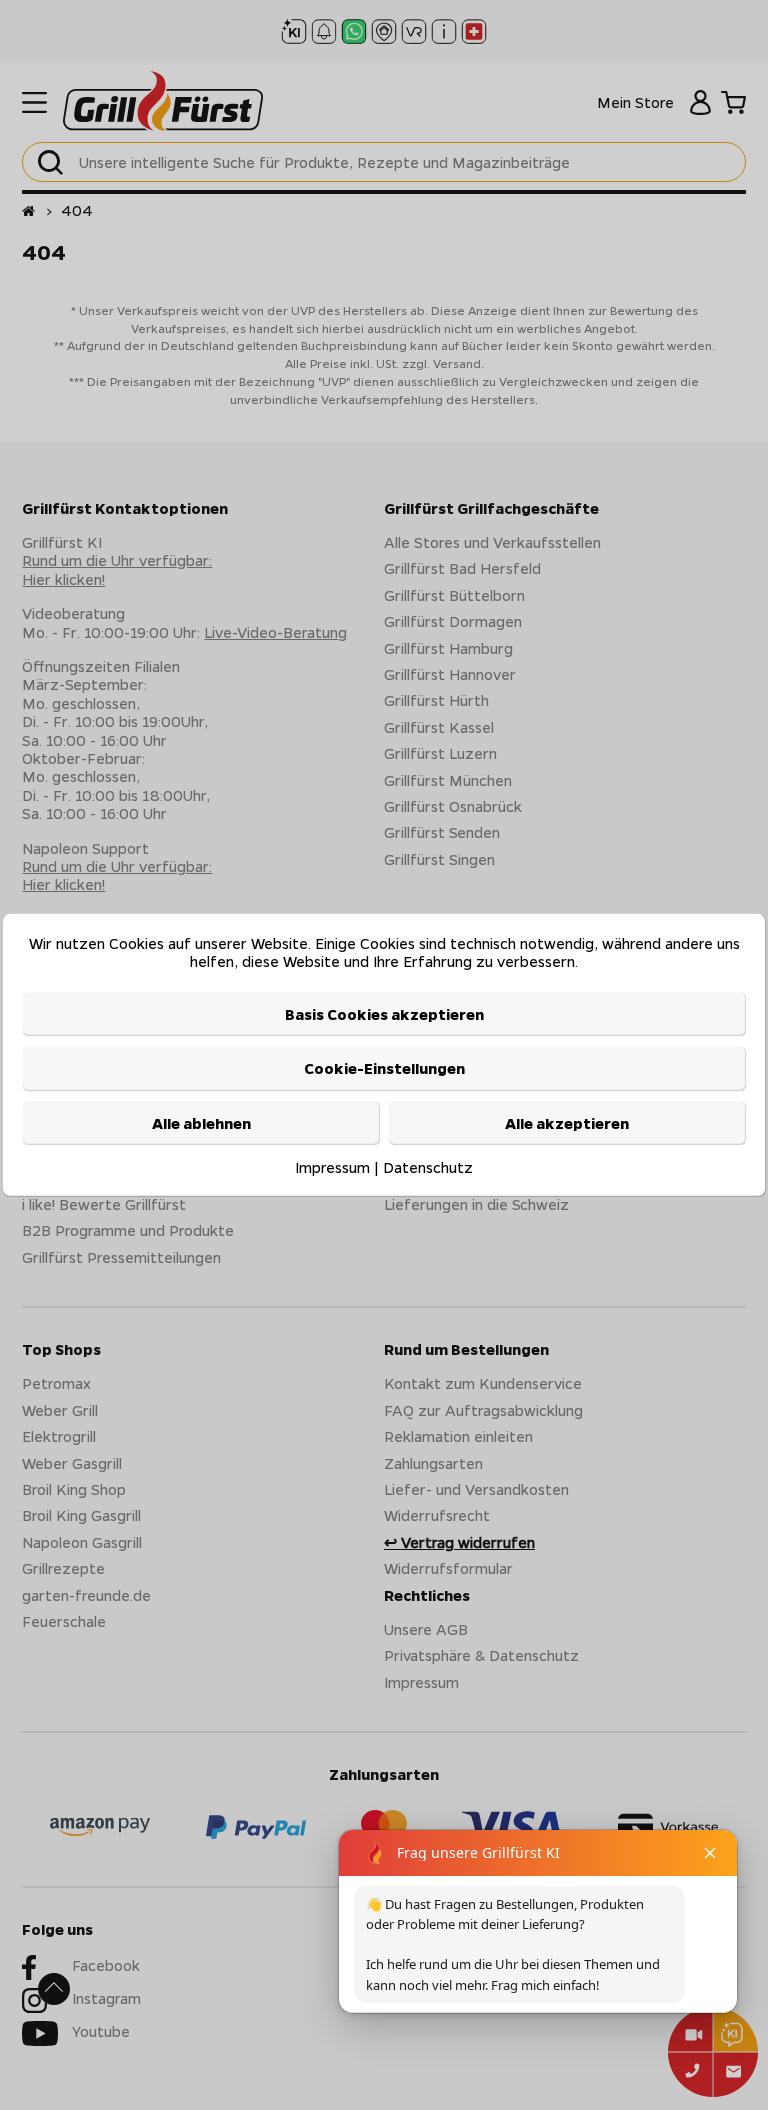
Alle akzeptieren (567, 1122)
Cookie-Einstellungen (384, 1068)
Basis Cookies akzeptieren (384, 1014)
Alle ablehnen (201, 1122)
